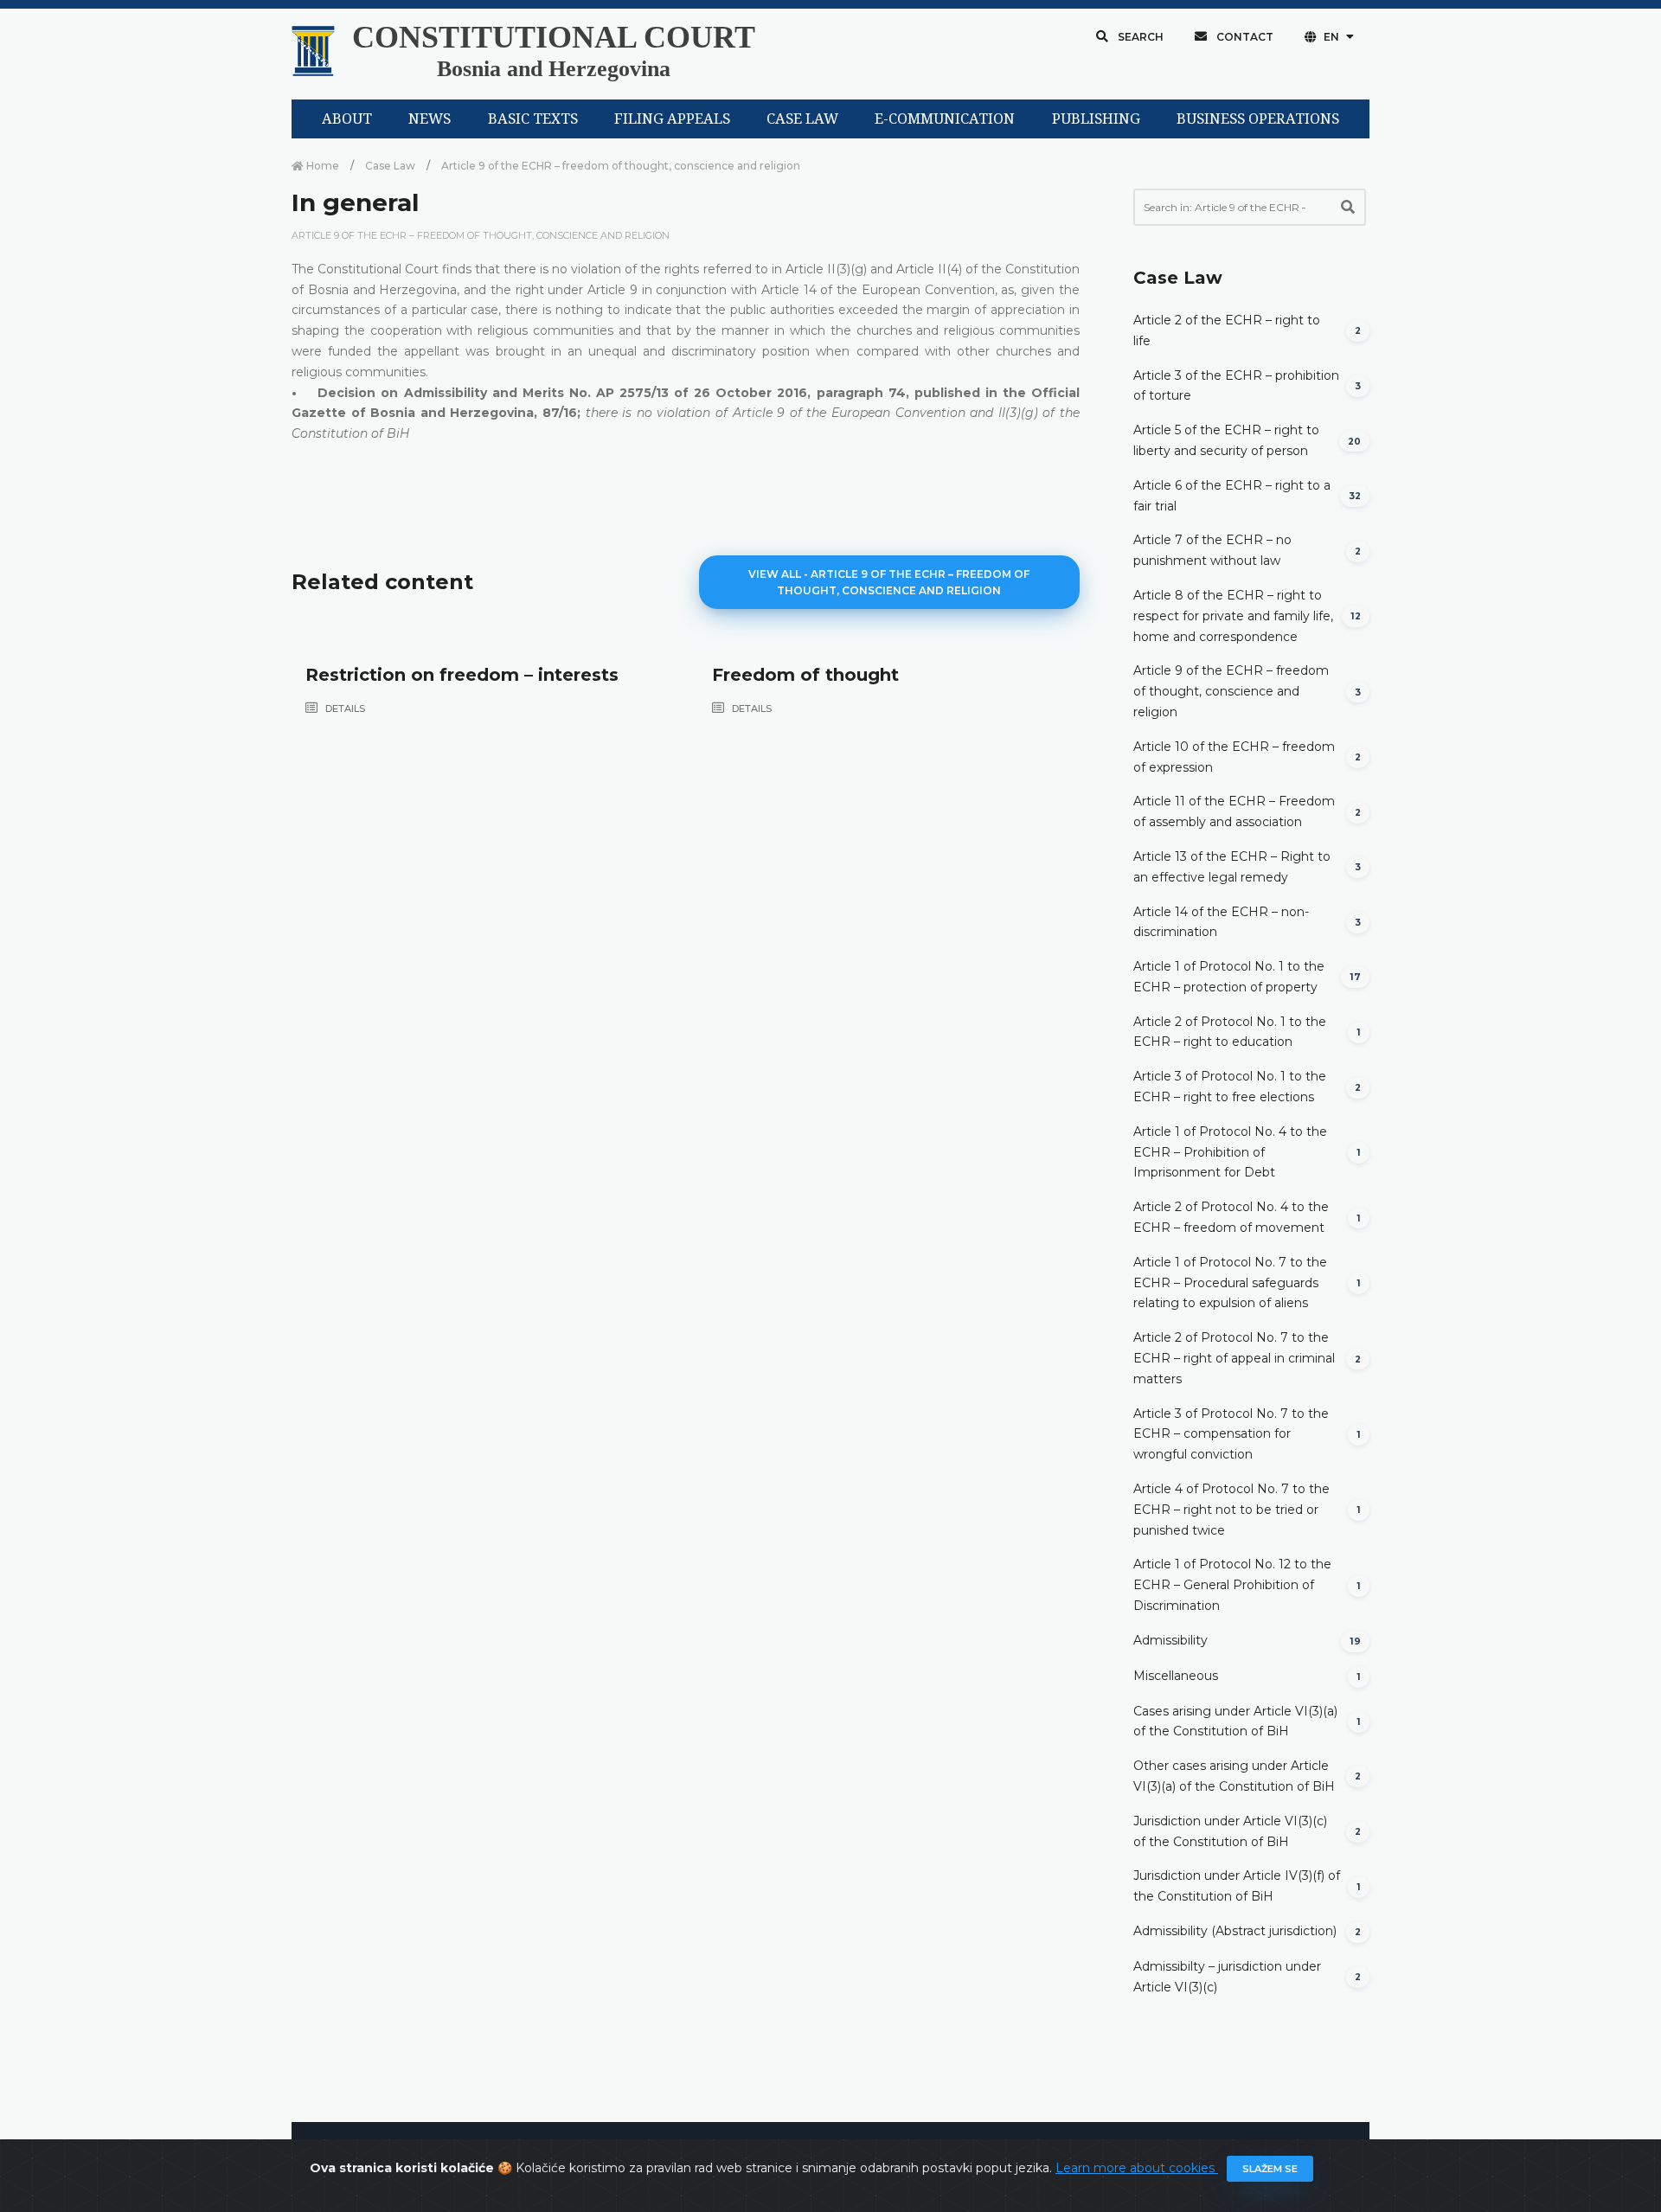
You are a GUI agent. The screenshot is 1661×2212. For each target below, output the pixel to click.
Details (344, 708)
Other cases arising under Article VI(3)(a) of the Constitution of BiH (1234, 1776)
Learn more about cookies (1137, 2168)
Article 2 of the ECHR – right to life (1227, 330)
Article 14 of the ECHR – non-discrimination (1221, 922)
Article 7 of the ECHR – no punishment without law (1212, 550)
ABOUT (347, 119)
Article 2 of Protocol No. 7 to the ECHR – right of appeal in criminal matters (1234, 1358)
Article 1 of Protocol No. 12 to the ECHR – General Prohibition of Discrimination (1232, 1585)
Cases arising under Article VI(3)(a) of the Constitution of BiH (1235, 1722)
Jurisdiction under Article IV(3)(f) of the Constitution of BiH (1237, 1886)
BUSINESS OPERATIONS (1258, 119)
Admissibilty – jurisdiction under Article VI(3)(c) (1227, 1977)
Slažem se (1270, 2169)
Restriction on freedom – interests (462, 675)
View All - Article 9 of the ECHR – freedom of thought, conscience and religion (889, 582)
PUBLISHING (1096, 119)
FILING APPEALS (672, 119)
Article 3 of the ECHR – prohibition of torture (1236, 386)
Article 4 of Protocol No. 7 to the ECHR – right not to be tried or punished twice (1231, 1510)
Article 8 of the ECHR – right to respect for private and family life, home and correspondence (1233, 616)
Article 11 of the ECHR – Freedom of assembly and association (1234, 811)
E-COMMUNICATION (945, 119)
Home (321, 166)
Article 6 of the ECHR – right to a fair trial (1232, 496)
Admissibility (1170, 1640)
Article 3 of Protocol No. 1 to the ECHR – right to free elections (1230, 1087)
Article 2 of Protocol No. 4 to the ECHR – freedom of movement (1231, 1217)
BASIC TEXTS (533, 119)
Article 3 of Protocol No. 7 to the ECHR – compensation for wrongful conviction (1231, 1434)
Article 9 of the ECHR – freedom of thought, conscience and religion (621, 166)
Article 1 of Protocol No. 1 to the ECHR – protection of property (1229, 977)
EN (1331, 37)
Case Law (390, 166)
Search (1139, 37)
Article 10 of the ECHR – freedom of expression (1234, 757)
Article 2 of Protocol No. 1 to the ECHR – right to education (1230, 1032)
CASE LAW (802, 119)
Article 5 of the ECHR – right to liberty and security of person (1226, 440)
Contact (1244, 37)
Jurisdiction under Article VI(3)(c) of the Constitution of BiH (1230, 1831)
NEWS (430, 119)
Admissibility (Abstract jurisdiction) (1235, 1931)
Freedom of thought (805, 675)
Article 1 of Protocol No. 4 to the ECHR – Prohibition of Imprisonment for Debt (1230, 1152)
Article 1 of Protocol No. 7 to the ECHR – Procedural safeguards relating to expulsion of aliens (1230, 1283)
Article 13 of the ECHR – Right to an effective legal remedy (1232, 867)
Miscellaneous (1176, 1676)
